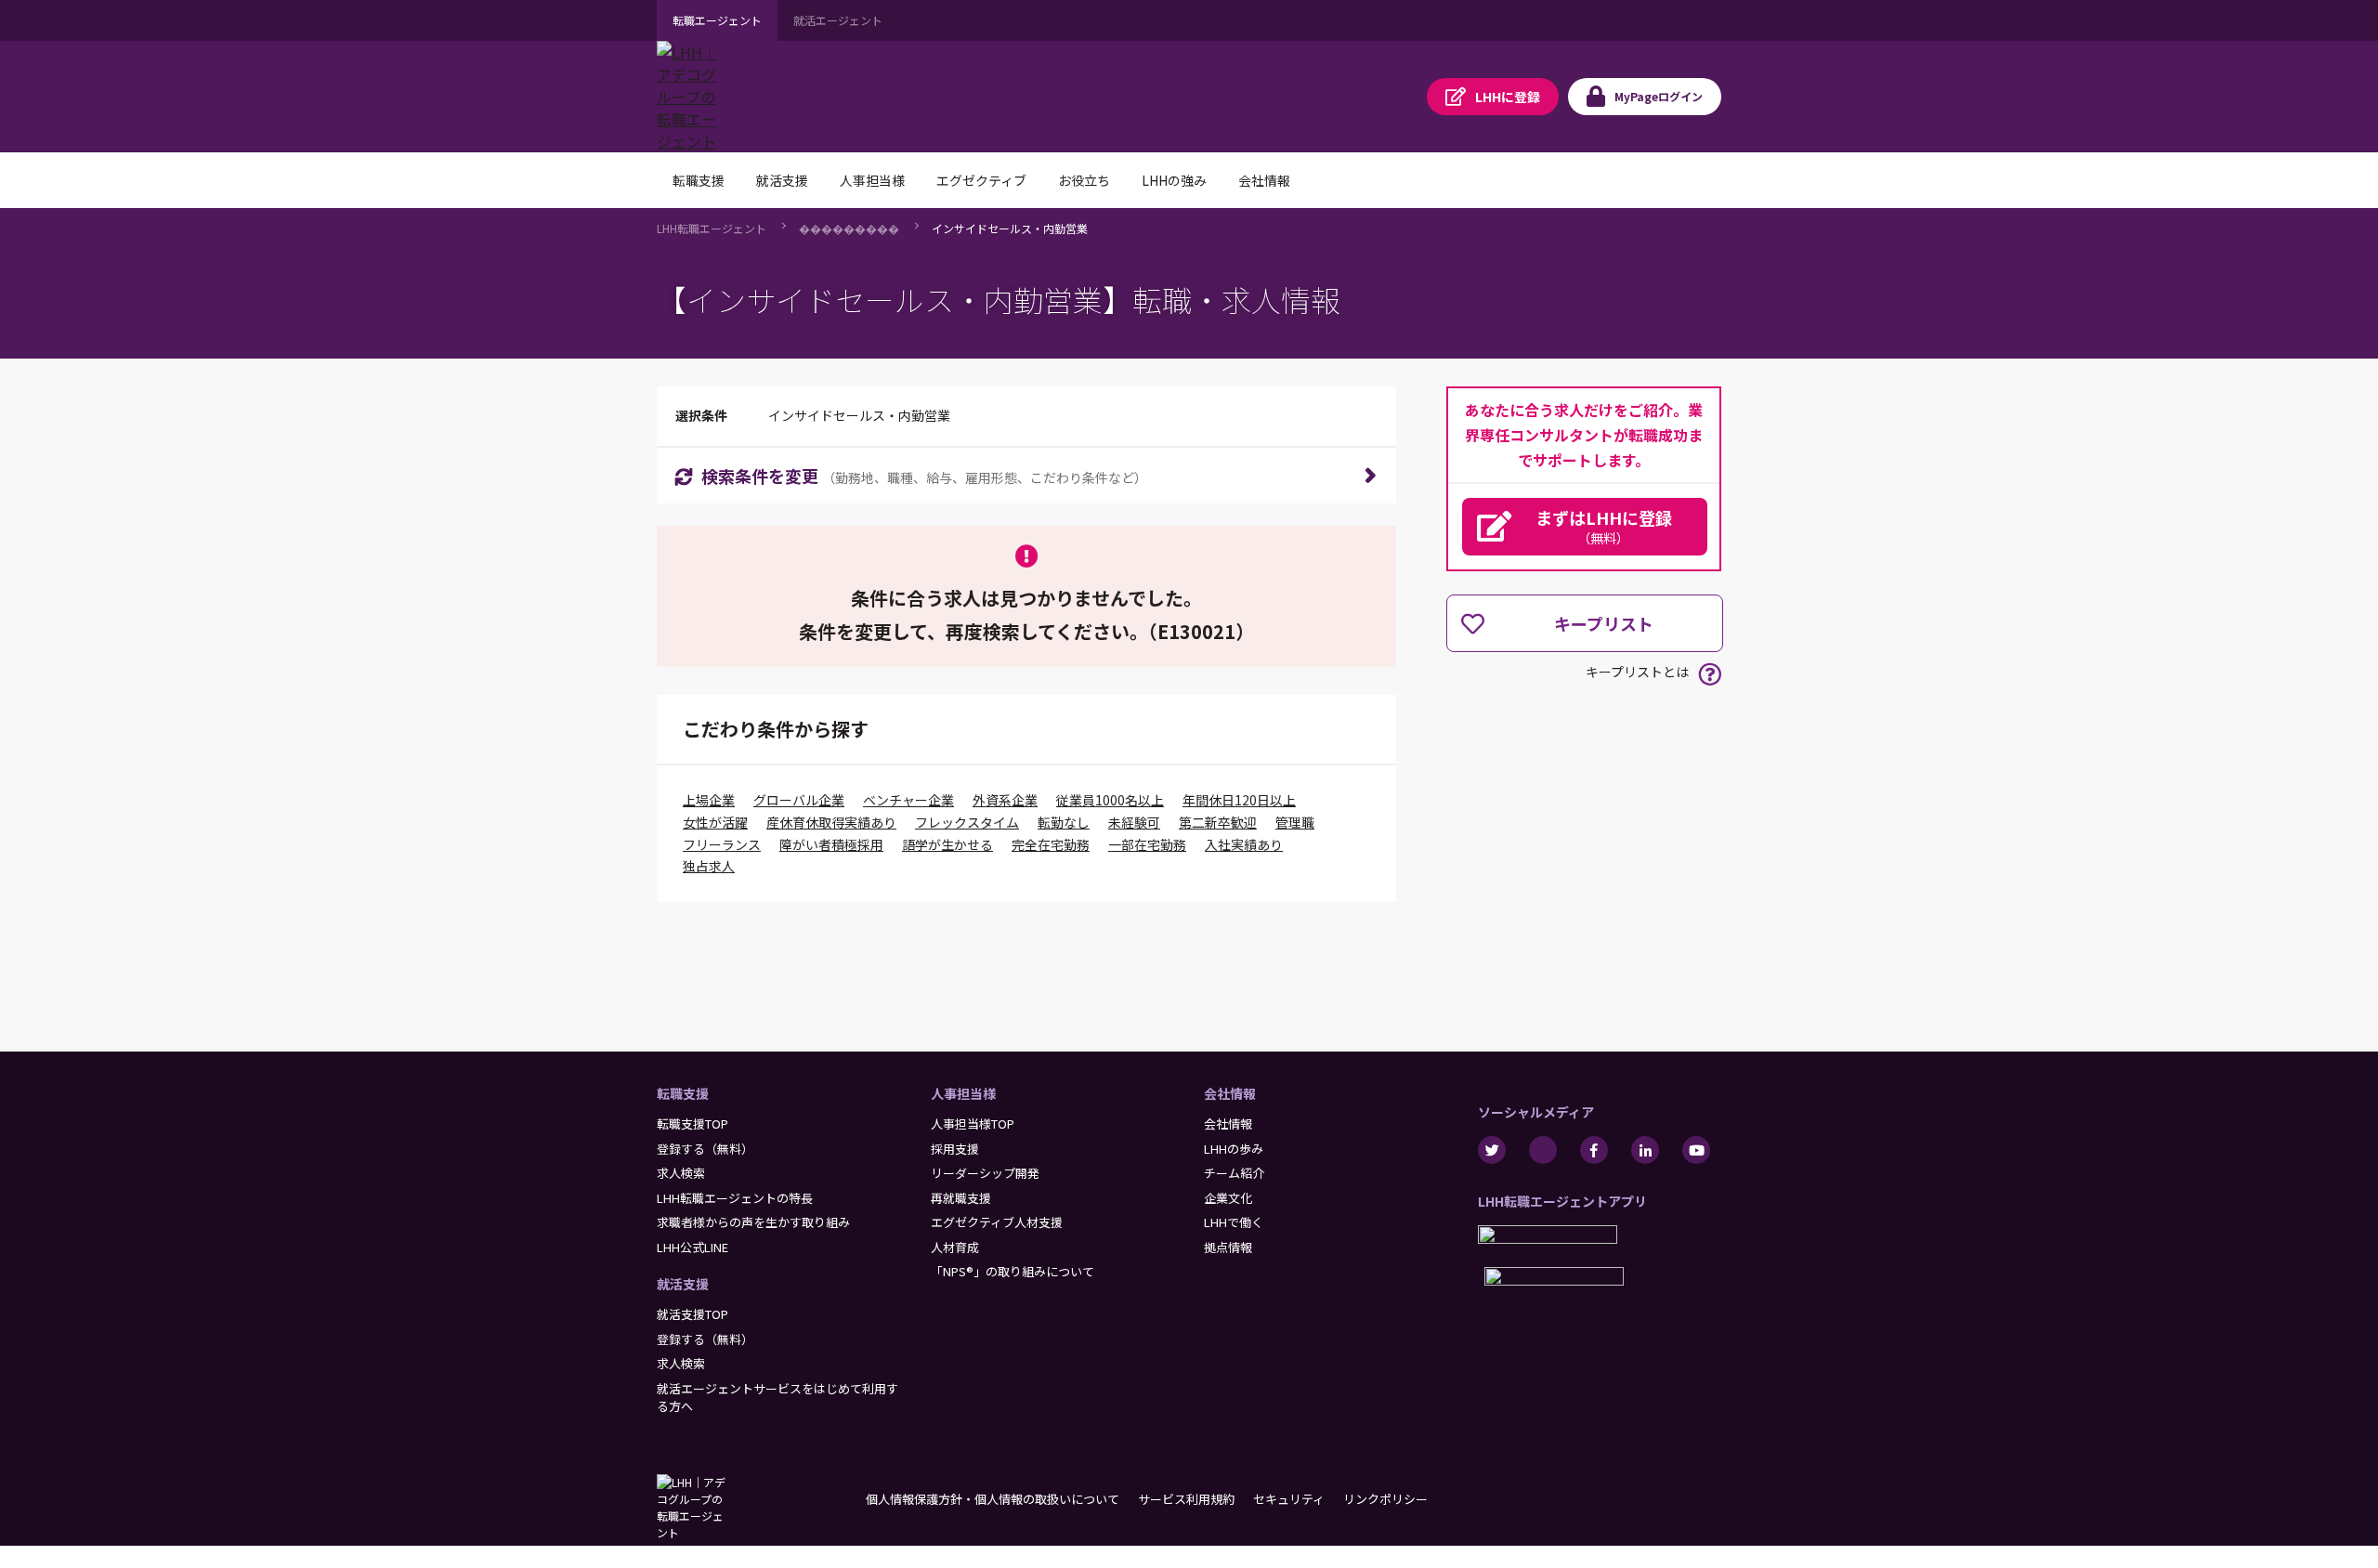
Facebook (1594, 1150)
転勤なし (1064, 822)
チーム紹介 (1234, 1173)
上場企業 (709, 800)
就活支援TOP (692, 1314)
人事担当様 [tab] (872, 180)
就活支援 (683, 1284)
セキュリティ (1289, 1499)
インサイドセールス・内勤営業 (1010, 228)
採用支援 (955, 1149)
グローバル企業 (799, 800)
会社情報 (1230, 1093)
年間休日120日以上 (1239, 800)
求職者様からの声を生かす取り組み (753, 1222)
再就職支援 (961, 1198)
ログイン (1659, 96)
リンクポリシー (1385, 1499)
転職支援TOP (692, 1124)
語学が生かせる (947, 844)
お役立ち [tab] (1084, 180)
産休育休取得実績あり (831, 822)
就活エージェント (838, 20)
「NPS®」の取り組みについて (1013, 1271)
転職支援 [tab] (699, 180)
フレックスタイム (967, 822)
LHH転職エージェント (712, 228)
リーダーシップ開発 (985, 1173)
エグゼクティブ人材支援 (997, 1222)
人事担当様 (963, 1093)
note (1543, 1150)
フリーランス (722, 844)
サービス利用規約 (1186, 1499)
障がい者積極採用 (831, 844)
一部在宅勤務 (1147, 844)
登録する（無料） (705, 1149)
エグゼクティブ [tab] (981, 180)
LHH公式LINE (692, 1247)
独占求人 (709, 866)
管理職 (1295, 822)
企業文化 (1228, 1198)
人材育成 (955, 1247)
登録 (1508, 97)
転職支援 (683, 1093)
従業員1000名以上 (1110, 800)
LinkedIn (1645, 1150)
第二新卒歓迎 (1218, 822)
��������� (849, 228)
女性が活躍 (715, 822)
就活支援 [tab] (782, 180)
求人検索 (681, 1173)
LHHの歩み (1234, 1149)
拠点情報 (1228, 1247)
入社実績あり (1244, 844)
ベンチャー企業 (908, 800)
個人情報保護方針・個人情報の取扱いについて (993, 1499)
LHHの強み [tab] (1174, 180)
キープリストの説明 (1710, 674)
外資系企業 (1005, 800)
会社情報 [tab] (1264, 180)
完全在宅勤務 (1051, 844)
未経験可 (1134, 822)
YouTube (1696, 1150)
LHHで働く (1234, 1222)
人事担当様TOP (973, 1124)
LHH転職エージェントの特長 (735, 1198)
